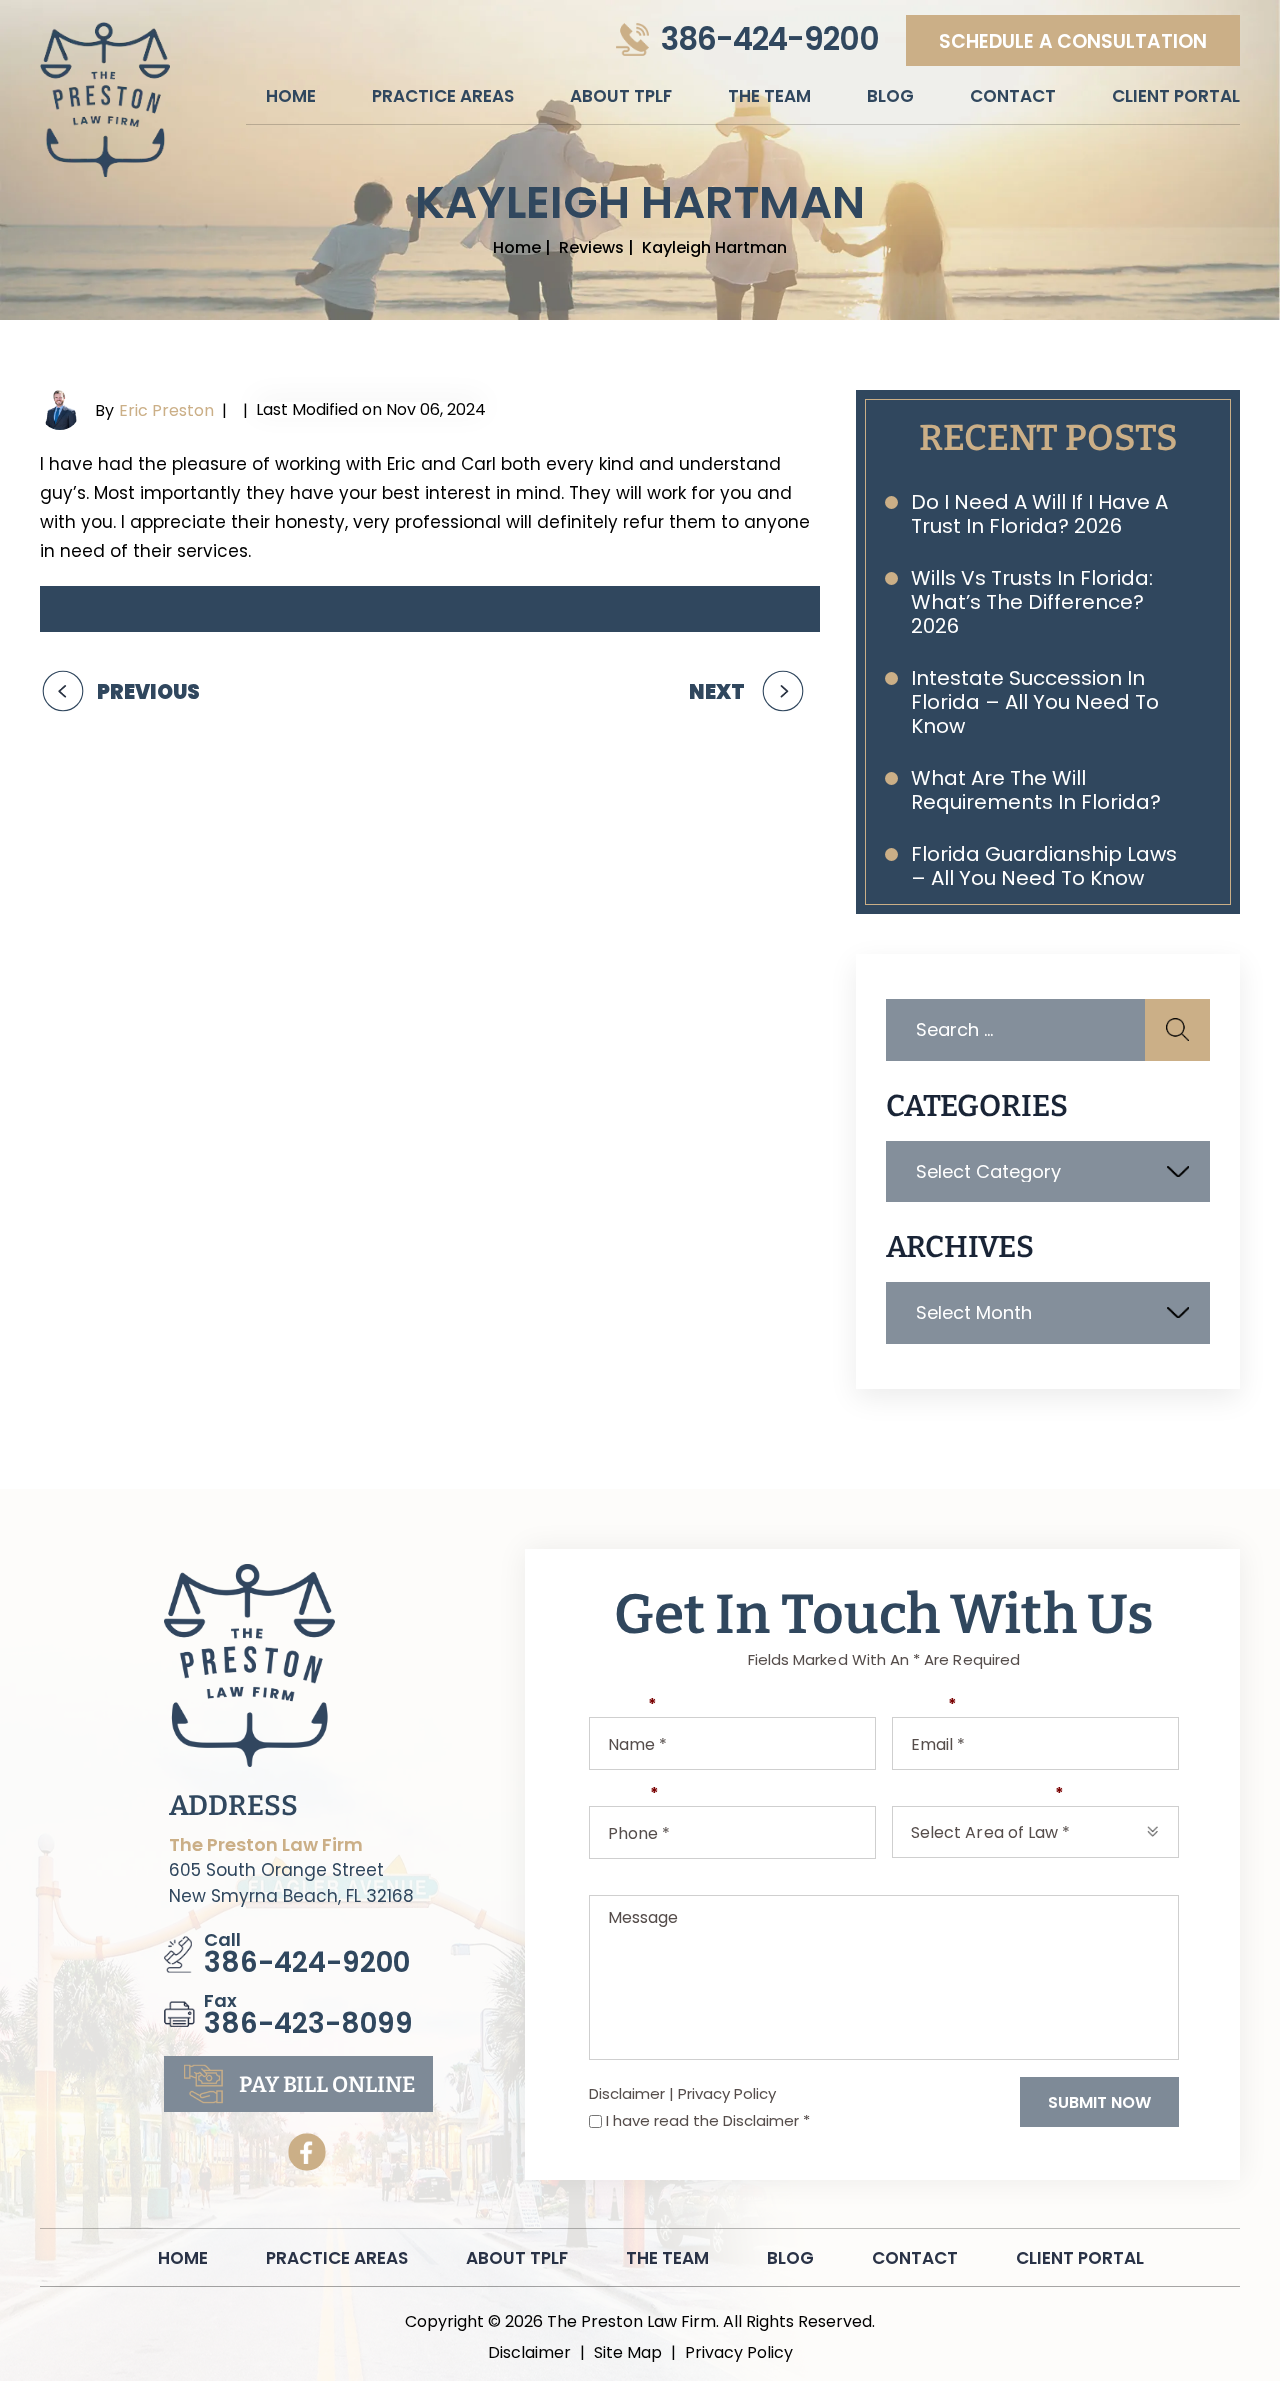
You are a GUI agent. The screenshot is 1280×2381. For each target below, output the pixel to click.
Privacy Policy (727, 2093)
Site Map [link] (628, 2353)
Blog (890, 96)
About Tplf (621, 96)
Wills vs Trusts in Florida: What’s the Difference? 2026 (1032, 602)
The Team (769, 96)
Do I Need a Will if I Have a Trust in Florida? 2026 (1039, 514)
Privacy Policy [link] (739, 2353)
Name (623, 1705)
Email (924, 1705)
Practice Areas (443, 96)
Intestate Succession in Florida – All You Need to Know (1035, 702)
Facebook (307, 2152)
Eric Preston (166, 410)
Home (291, 96)
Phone (624, 1794)
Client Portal (1176, 96)
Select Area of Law (978, 1794)
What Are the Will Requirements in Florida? (1036, 790)
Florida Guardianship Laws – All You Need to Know (1044, 866)
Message (627, 1883)
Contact (1013, 96)
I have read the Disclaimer (708, 2120)
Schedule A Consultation (1073, 41)
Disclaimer (627, 2093)
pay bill (327, 2084)
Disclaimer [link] (529, 2353)
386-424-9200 (770, 39)
